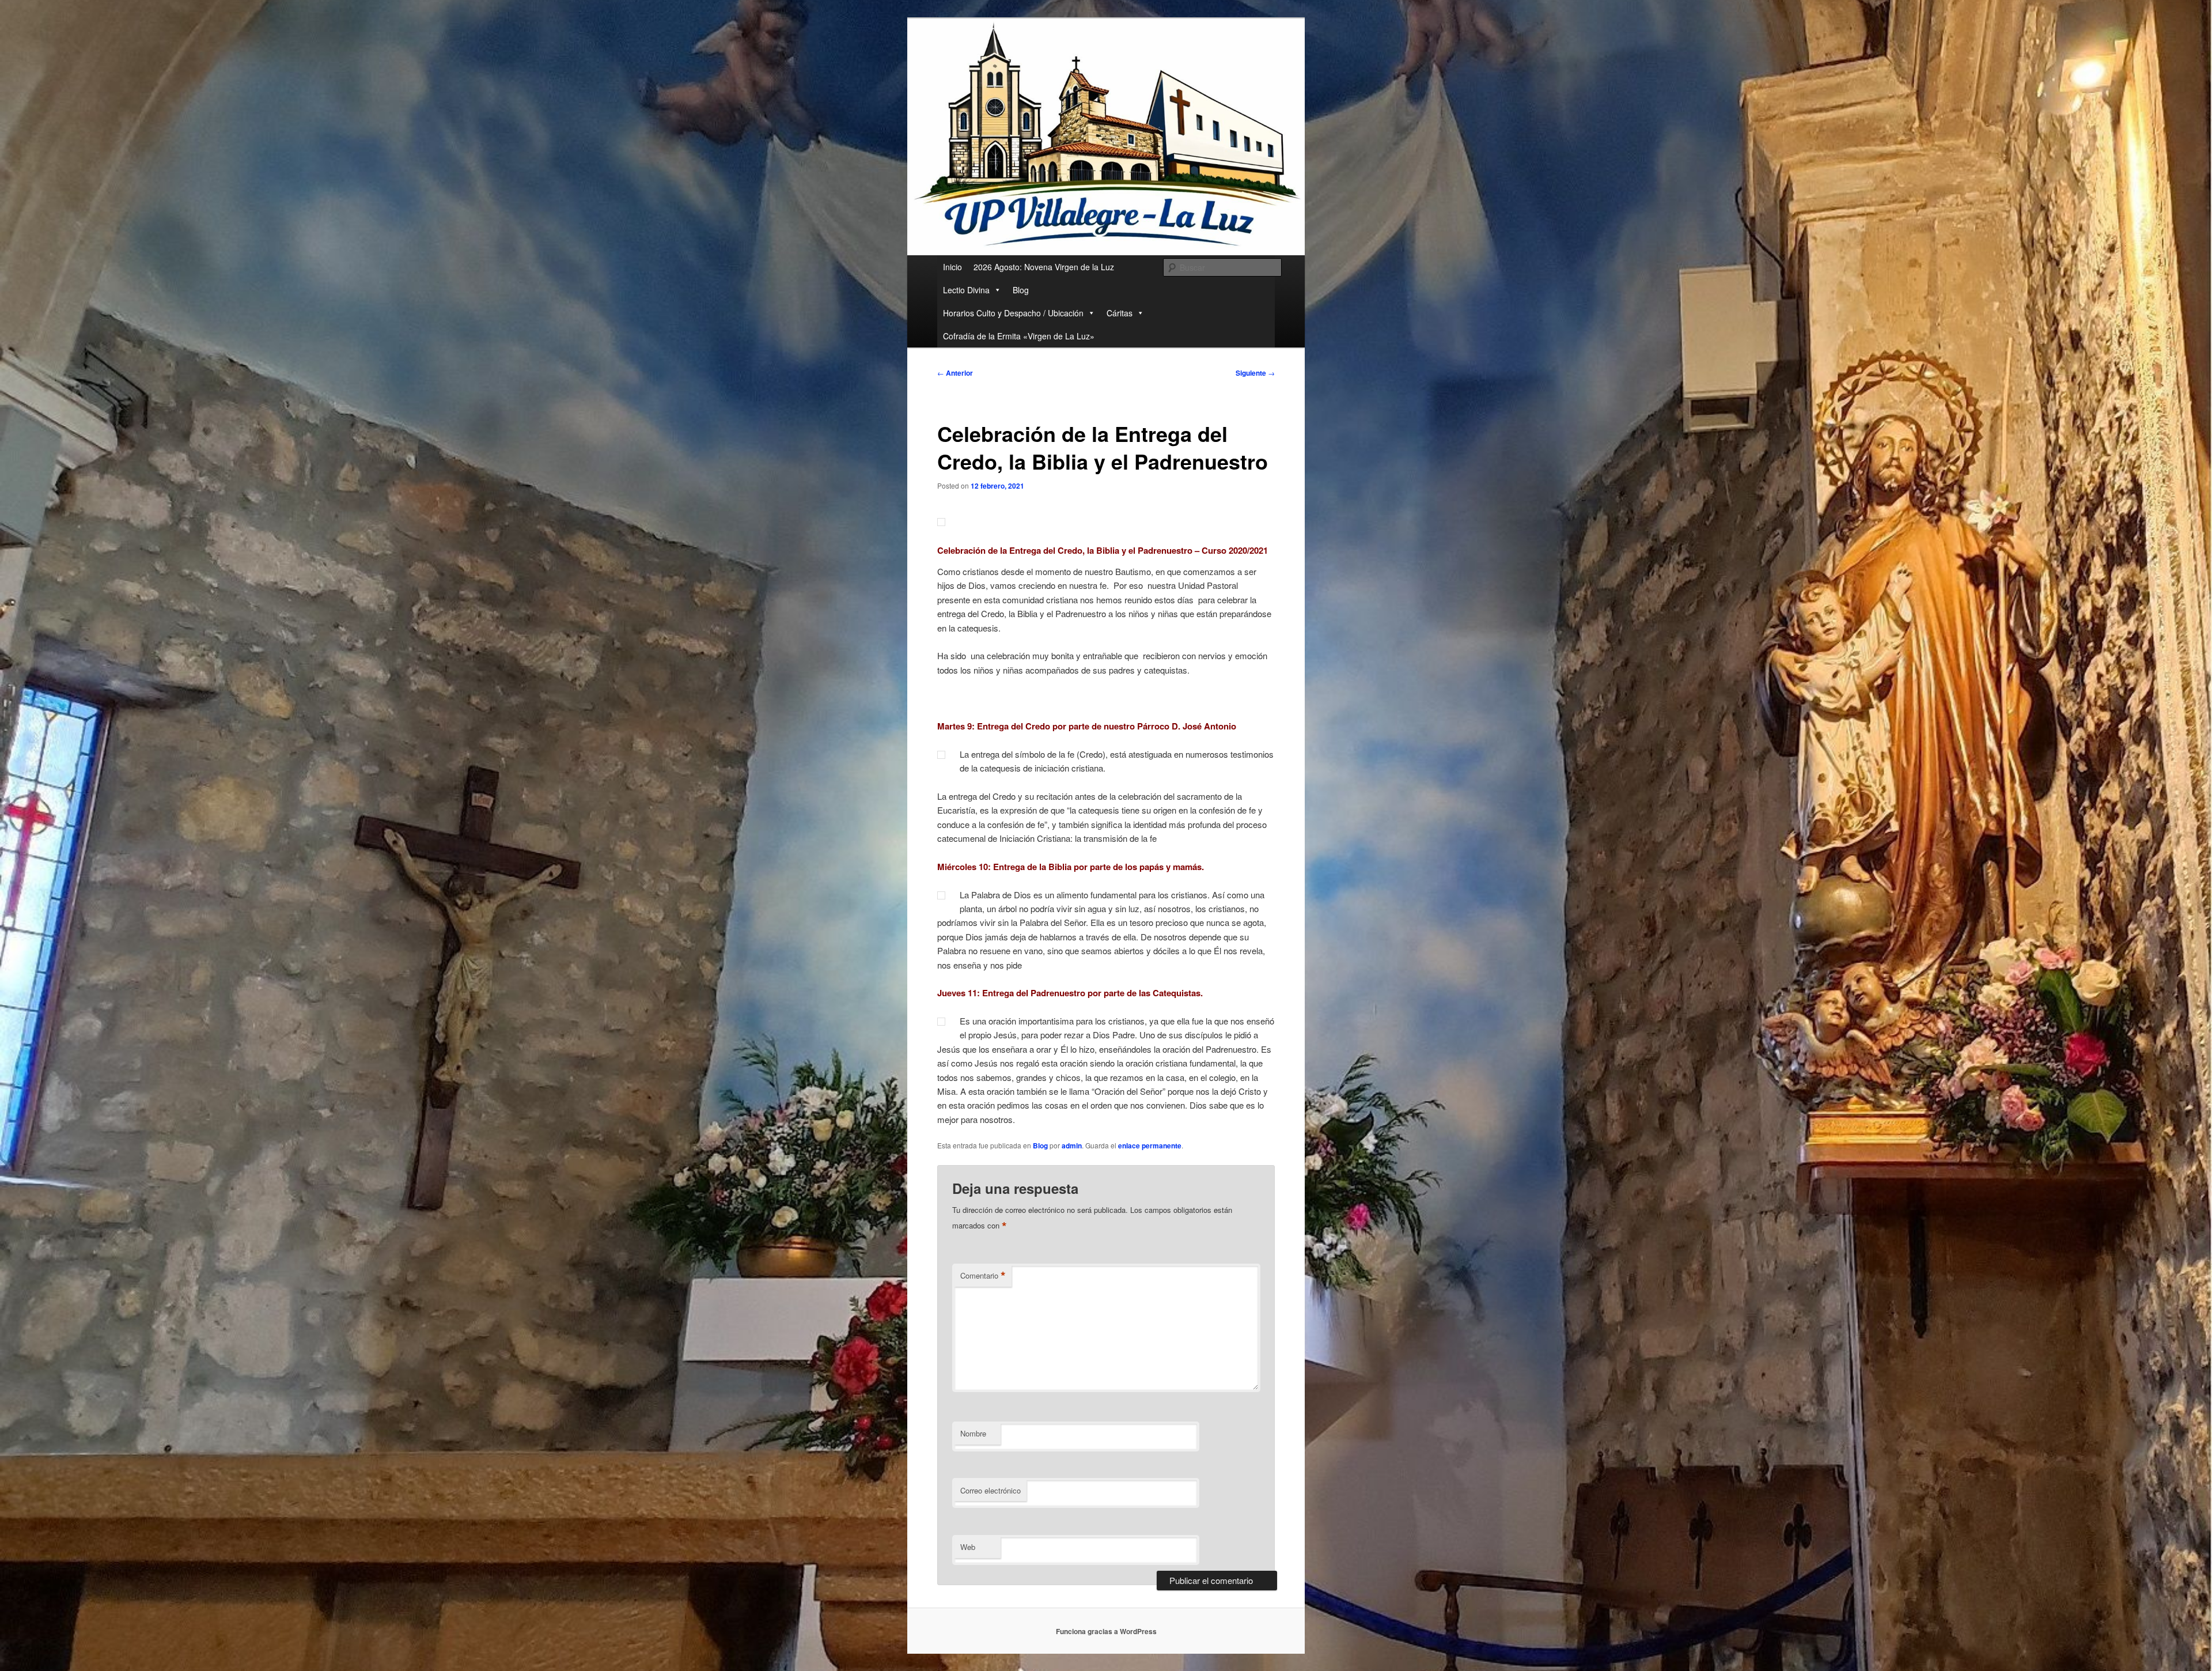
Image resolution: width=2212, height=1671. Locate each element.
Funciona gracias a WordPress (1106, 1631)
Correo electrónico (991, 1490)
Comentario (983, 1276)
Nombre (973, 1433)
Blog (1021, 290)
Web (968, 1547)
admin (1072, 1145)
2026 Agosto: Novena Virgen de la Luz (1044, 267)
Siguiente (1255, 373)
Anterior (955, 373)
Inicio (952, 267)
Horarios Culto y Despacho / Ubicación (1013, 313)
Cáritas (1120, 313)
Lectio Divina (966, 290)
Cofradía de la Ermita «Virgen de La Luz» (1019, 336)
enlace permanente (1150, 1145)
